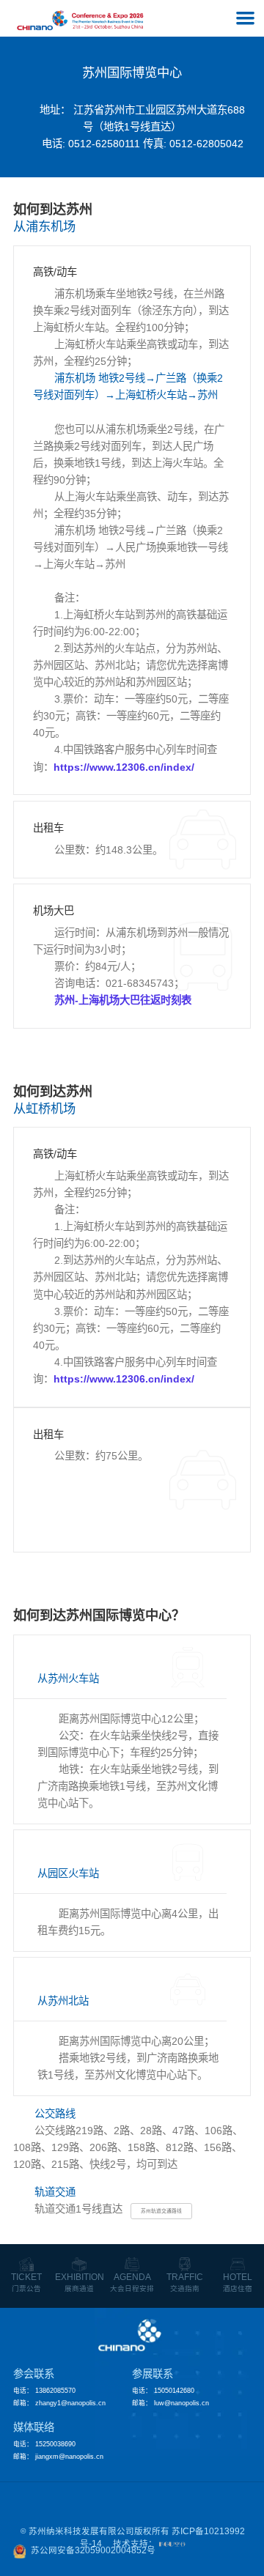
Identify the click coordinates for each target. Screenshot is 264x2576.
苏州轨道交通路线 (161, 2211)
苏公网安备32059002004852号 (93, 2550)
